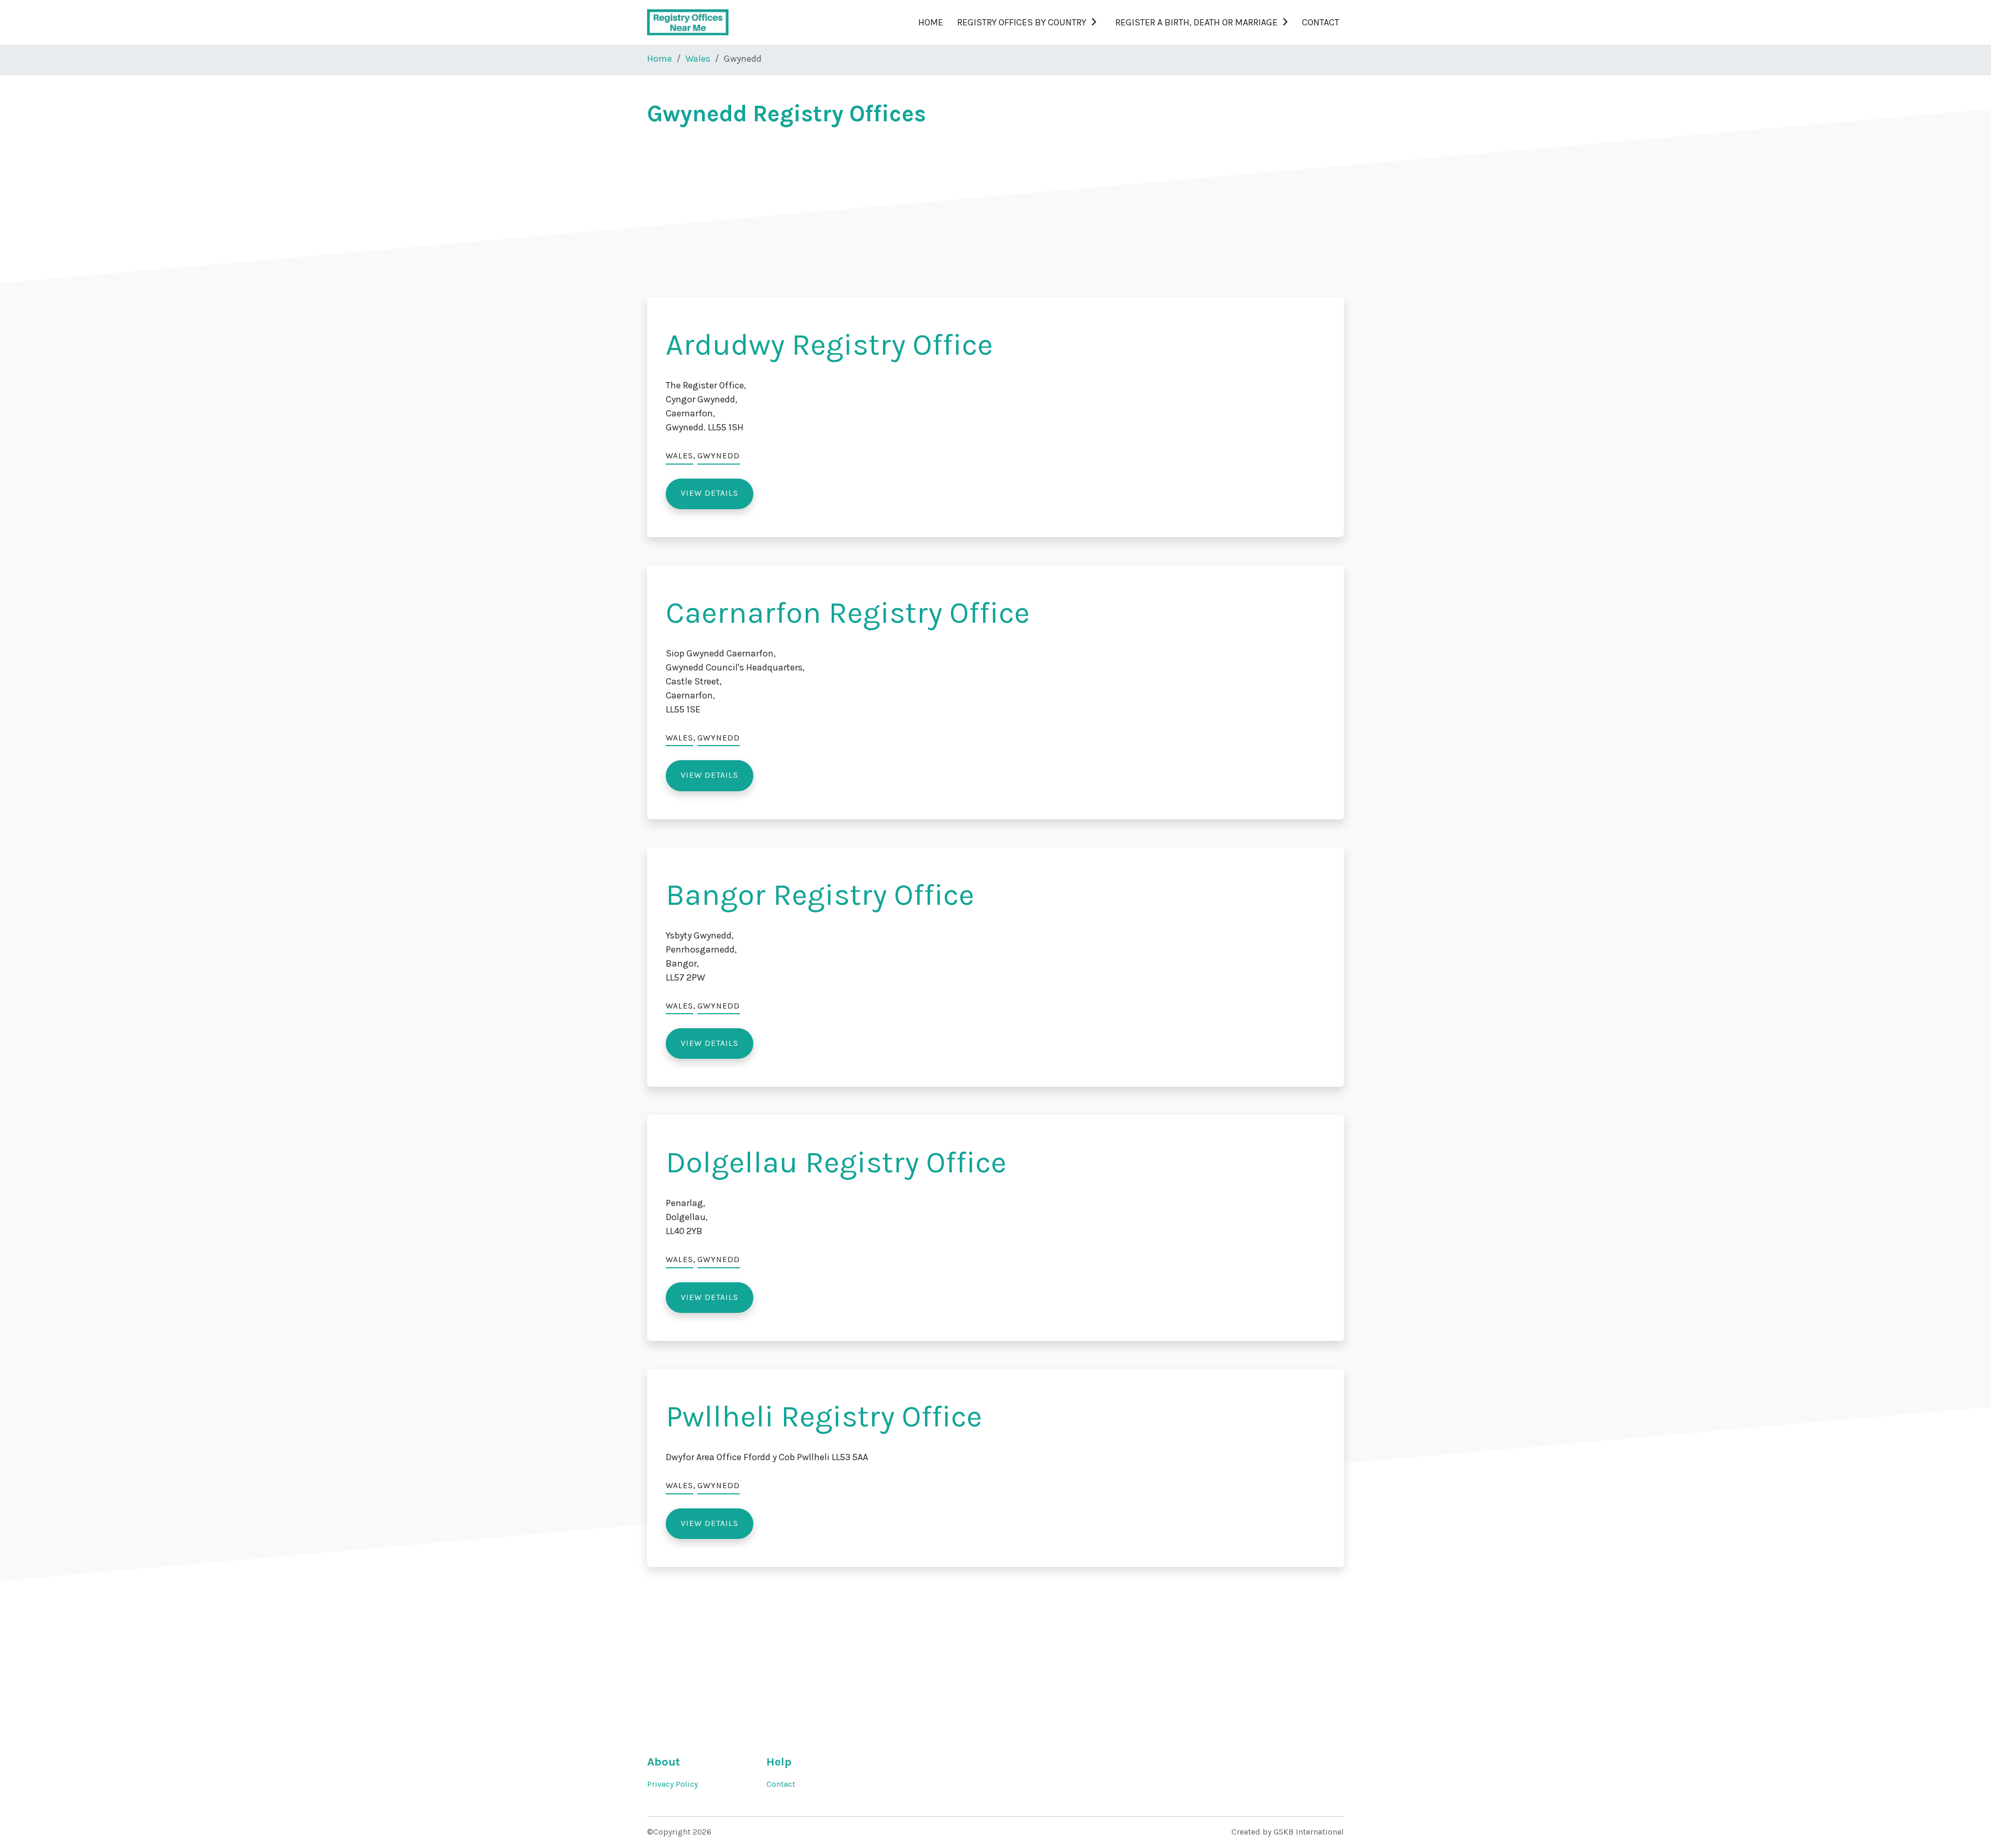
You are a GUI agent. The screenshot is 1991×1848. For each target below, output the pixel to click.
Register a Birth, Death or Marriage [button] (1196, 22)
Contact (1321, 22)
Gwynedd (719, 456)
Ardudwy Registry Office (829, 345)
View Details (710, 493)
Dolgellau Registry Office (836, 1162)
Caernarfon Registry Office (848, 613)
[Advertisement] (958, 211)
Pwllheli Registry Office (824, 1416)
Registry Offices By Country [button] (1022, 22)
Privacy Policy (672, 1784)
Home (931, 22)
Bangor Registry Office (820, 895)
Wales (698, 59)
